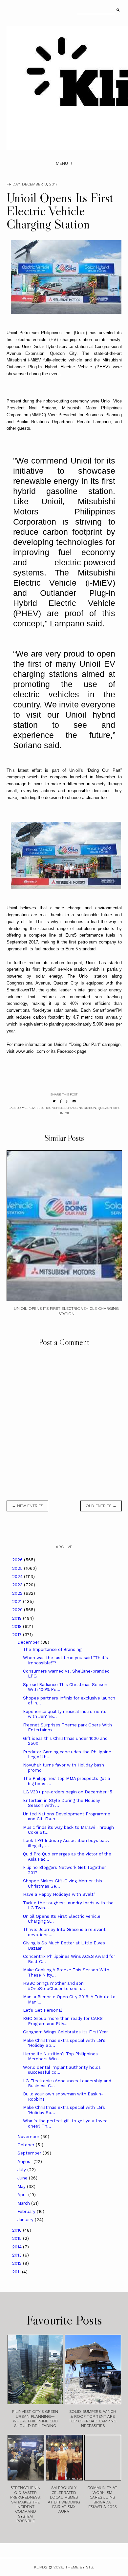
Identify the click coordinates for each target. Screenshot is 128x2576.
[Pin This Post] (67, 1101)
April (23, 2195)
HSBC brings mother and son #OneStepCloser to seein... (54, 1986)
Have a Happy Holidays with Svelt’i (59, 1894)
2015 (18, 2238)
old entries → (101, 1506)
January (26, 2220)
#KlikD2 (28, 1108)
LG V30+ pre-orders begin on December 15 (68, 1792)
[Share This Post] (61, 1101)
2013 (18, 2255)
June (23, 2178)
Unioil (64, 1113)
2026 (18, 1560)
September (30, 2153)
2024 (18, 1577)
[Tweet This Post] (54, 1101)
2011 (17, 2272)
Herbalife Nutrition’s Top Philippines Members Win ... (60, 2056)
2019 (18, 1618)
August (25, 2162)
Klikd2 (41, 2567)
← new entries (27, 1506)
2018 (18, 1626)
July (22, 2170)
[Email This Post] (74, 1101)
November (29, 2137)
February (27, 2211)
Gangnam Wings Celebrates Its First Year (65, 2032)
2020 (18, 1610)
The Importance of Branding (52, 1649)
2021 (18, 1602)
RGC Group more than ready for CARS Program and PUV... (63, 2021)
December (29, 1642)
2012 (18, 2263)
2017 (18, 1635)
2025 (18, 1568)
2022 (18, 1593)
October (27, 2145)
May (22, 2186)
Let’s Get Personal (43, 2010)
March (24, 2203)
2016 (18, 2230)
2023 (18, 1585)
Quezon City (108, 1108)
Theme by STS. (80, 2567)
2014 (18, 2247)
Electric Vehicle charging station (66, 1108)
